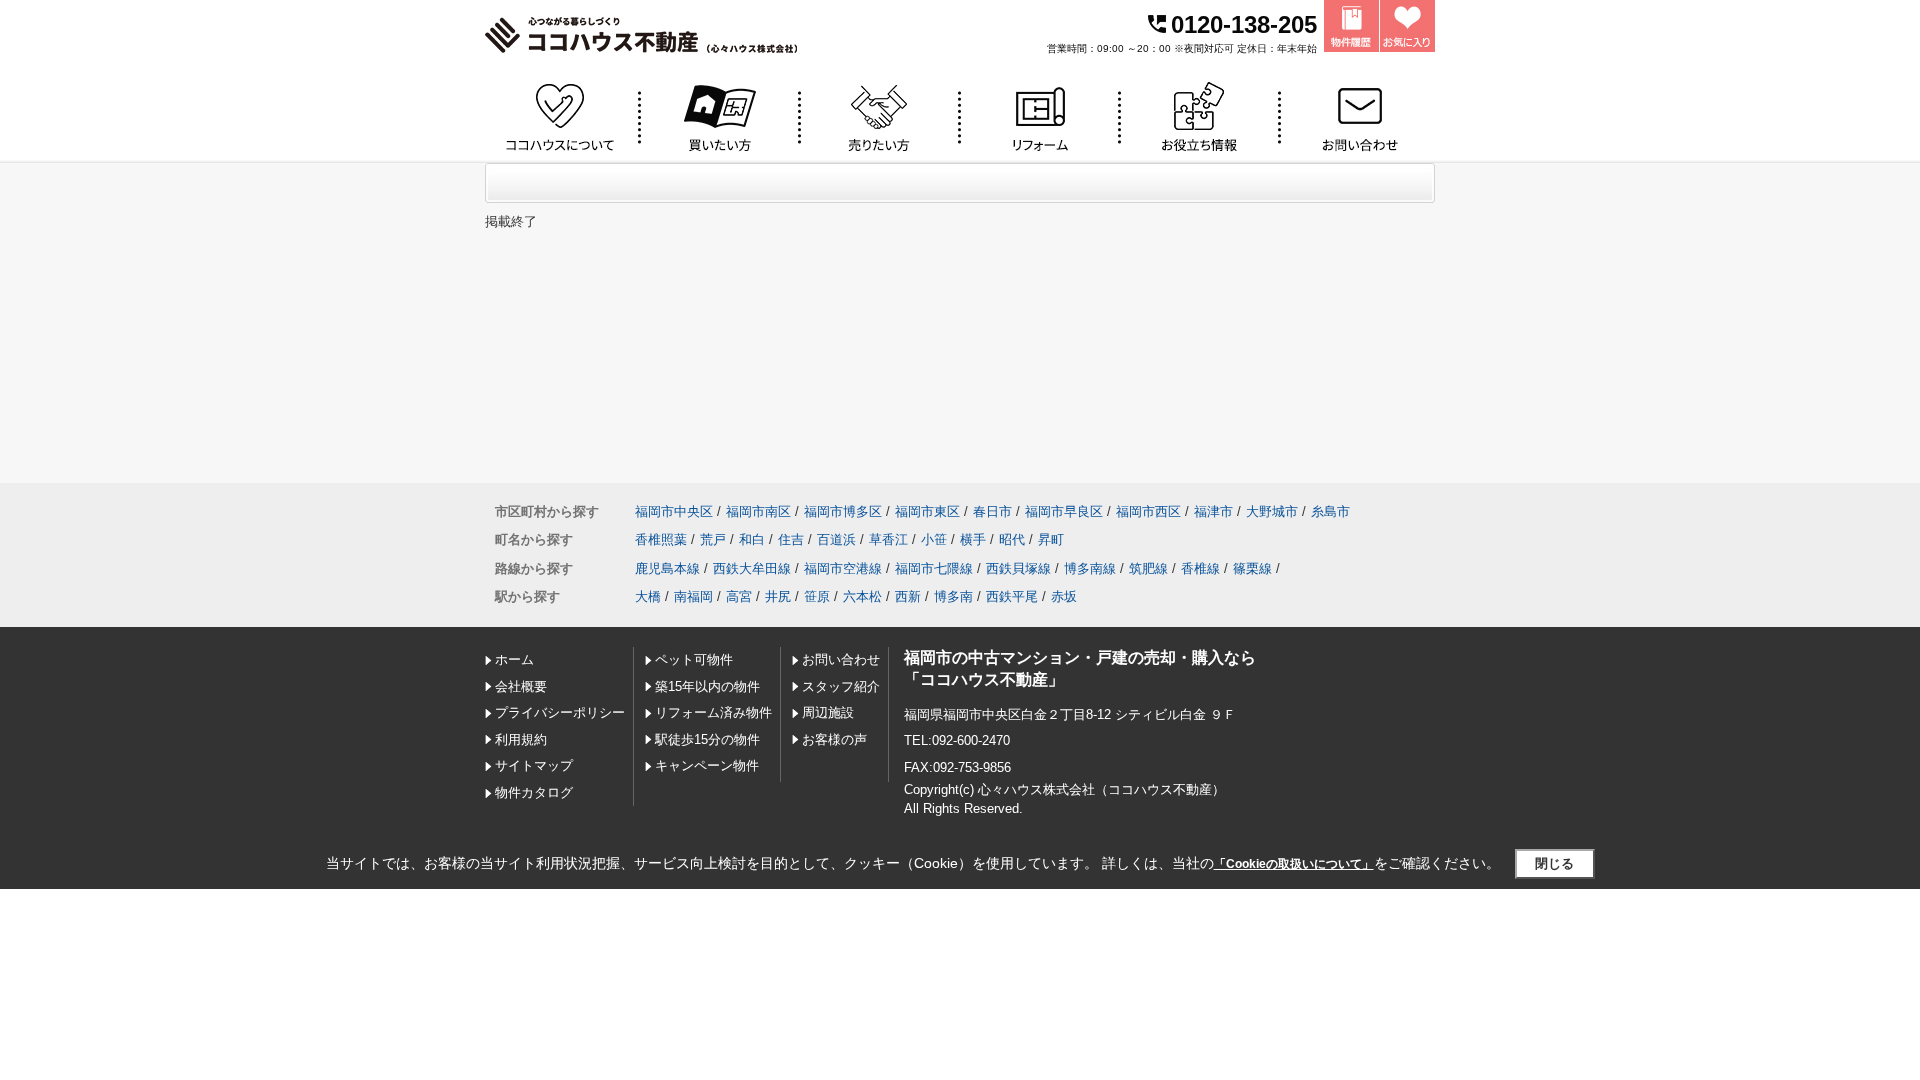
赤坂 (1064, 596)
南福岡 (693, 596)
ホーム (514, 659)
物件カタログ (534, 792)
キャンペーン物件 (707, 765)
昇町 (1051, 539)
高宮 (739, 596)
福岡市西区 (1148, 511)
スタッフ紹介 (841, 686)
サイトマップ (534, 765)
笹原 (817, 596)
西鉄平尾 (1012, 596)
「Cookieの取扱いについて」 (1294, 864)
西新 (908, 596)
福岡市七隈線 (934, 568)
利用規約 (521, 739)
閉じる (1554, 863)
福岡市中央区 (674, 511)
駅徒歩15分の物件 (707, 739)
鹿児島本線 (667, 568)
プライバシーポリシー (560, 712)
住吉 (791, 539)
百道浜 (836, 539)
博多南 (953, 596)
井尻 (778, 596)
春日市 (992, 511)
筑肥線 (1148, 568)
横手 (973, 539)
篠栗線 (1252, 568)
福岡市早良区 (1064, 511)
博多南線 (1090, 568)
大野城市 (1272, 511)
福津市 (1213, 511)
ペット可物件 (694, 659)
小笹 (934, 539)
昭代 (1012, 539)
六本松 (862, 596)
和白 (752, 539)
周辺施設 (828, 712)
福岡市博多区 (843, 511)
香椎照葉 (661, 539)
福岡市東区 (927, 511)
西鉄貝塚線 (1018, 568)
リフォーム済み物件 (713, 712)
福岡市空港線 (843, 568)
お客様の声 (834, 739)
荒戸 (713, 539)
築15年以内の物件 (707, 686)
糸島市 (1330, 511)
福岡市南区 (758, 511)
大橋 (648, 596)
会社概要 (521, 686)
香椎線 (1200, 568)
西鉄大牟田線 (752, 568)
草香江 (888, 539)
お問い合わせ (841, 659)
